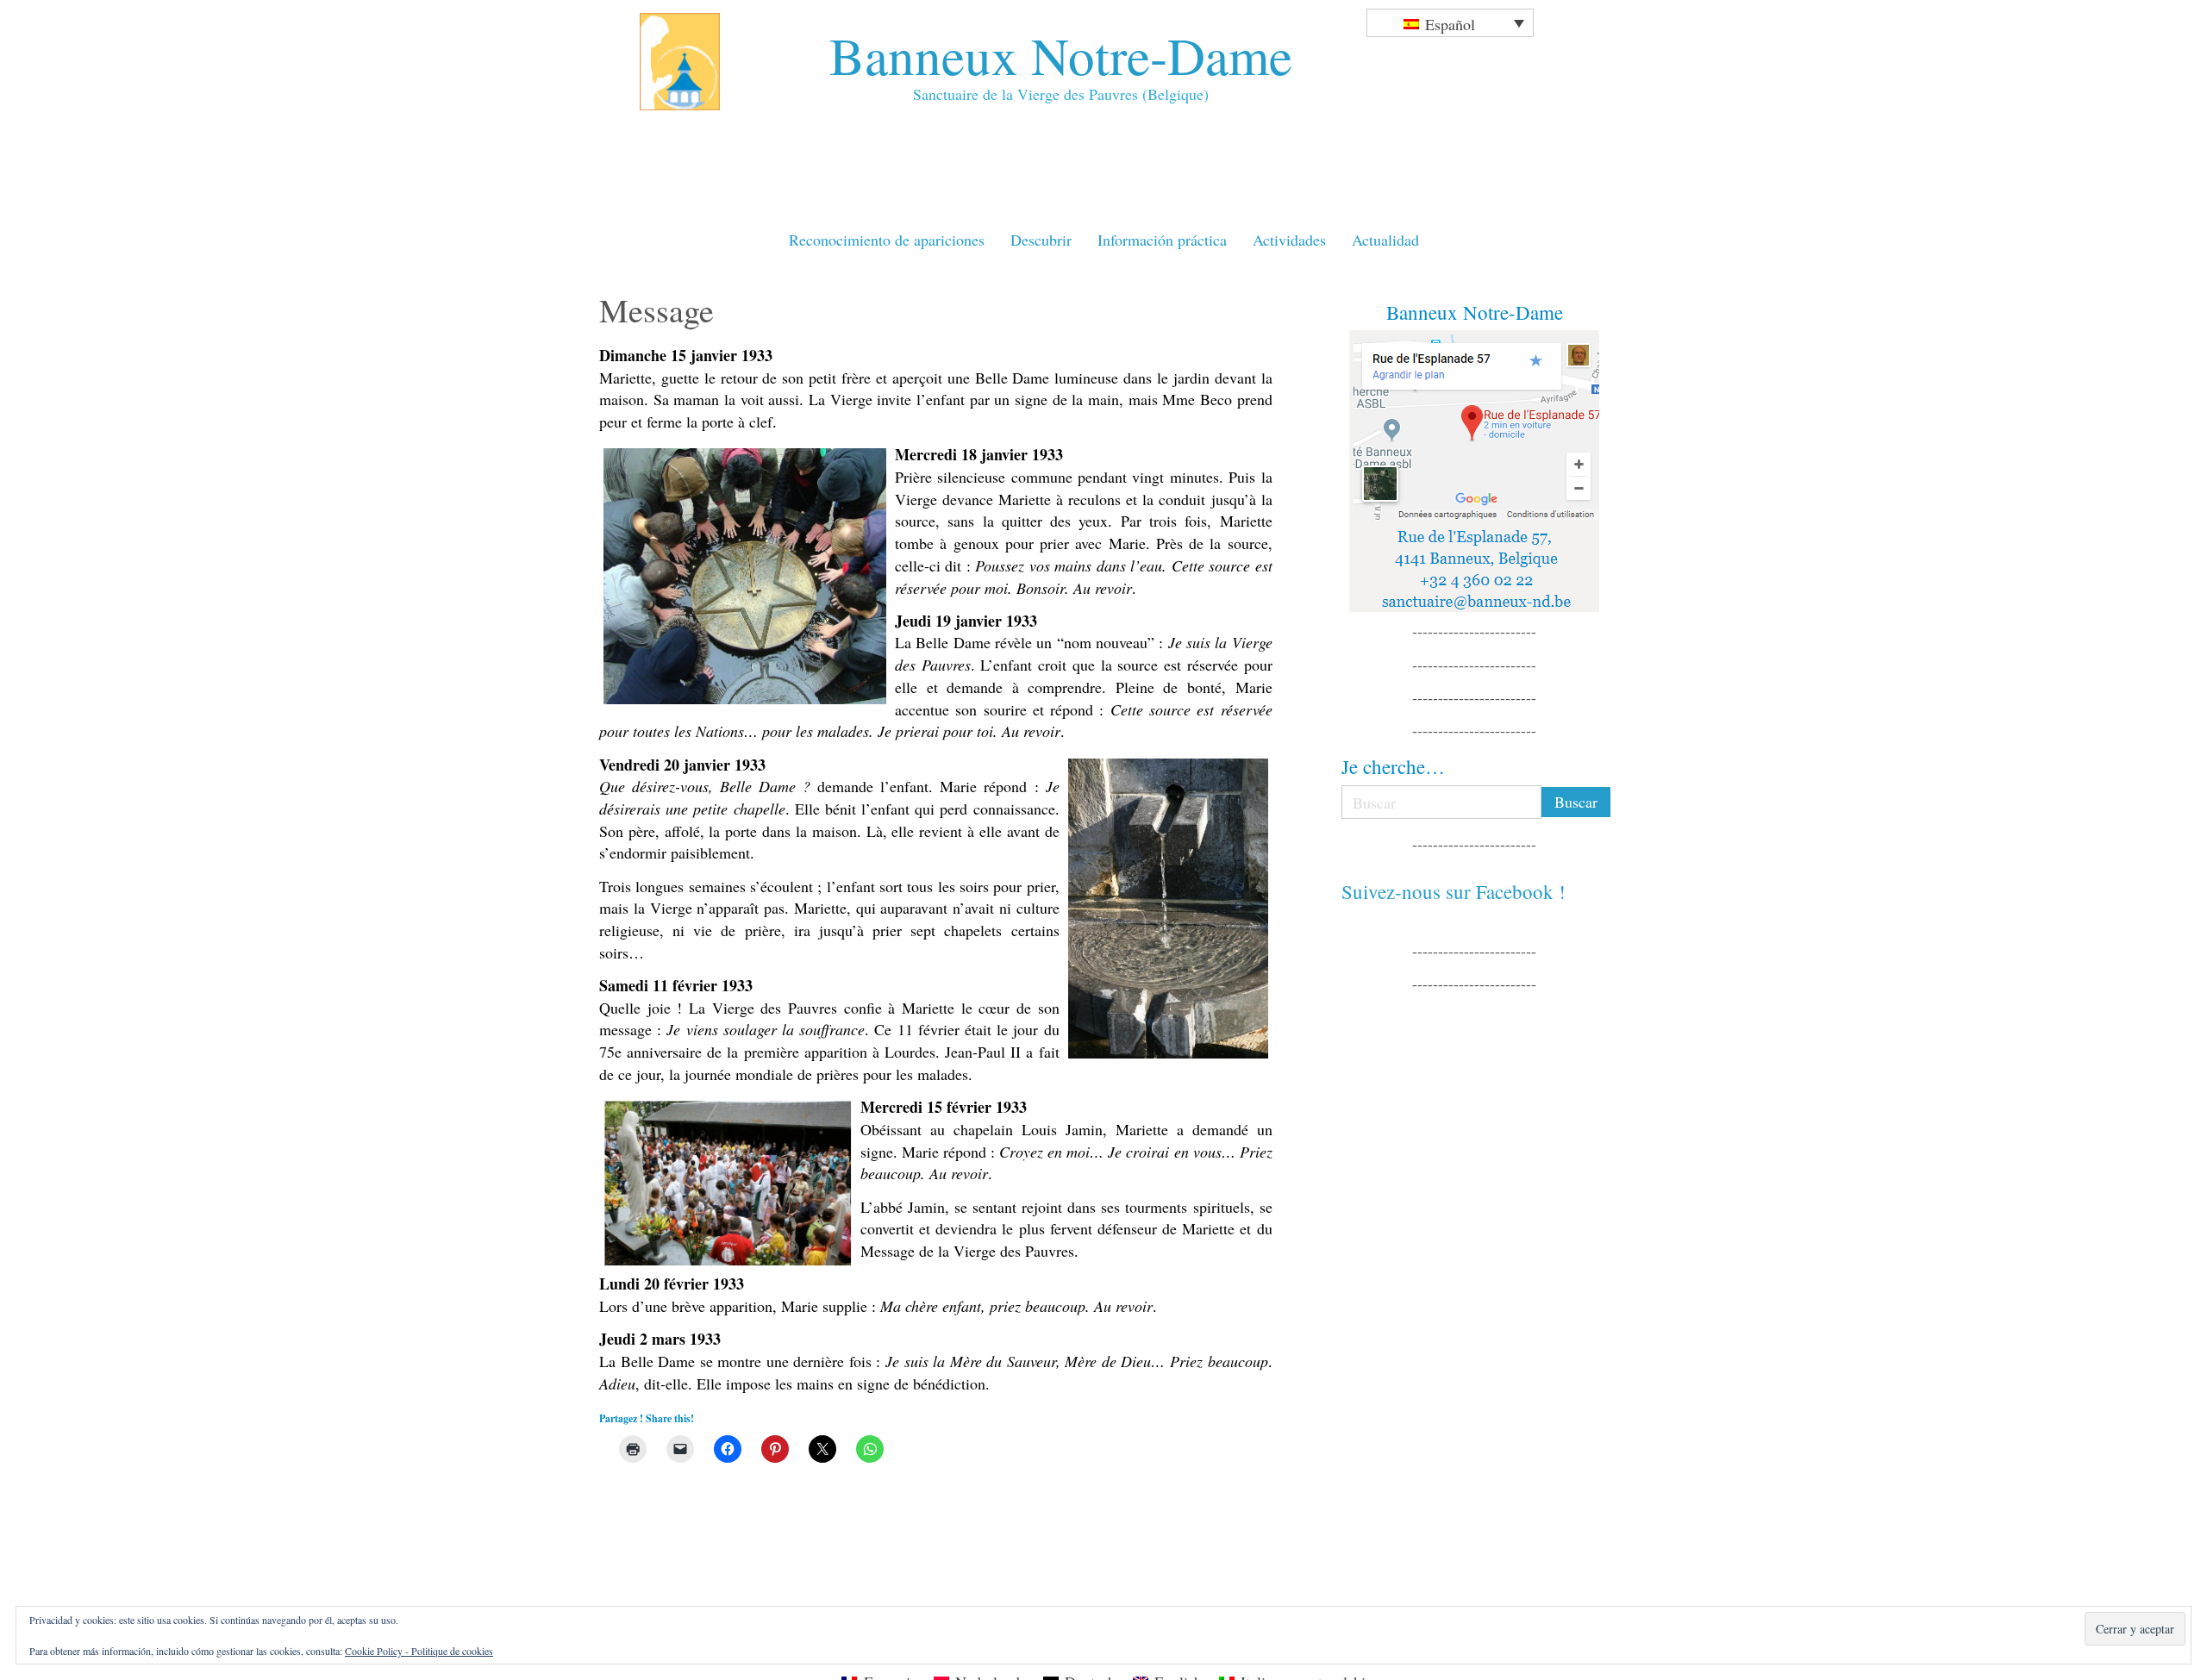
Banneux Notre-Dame (1061, 55)
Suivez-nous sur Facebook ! (1454, 891)
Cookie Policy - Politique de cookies (419, 1651)
